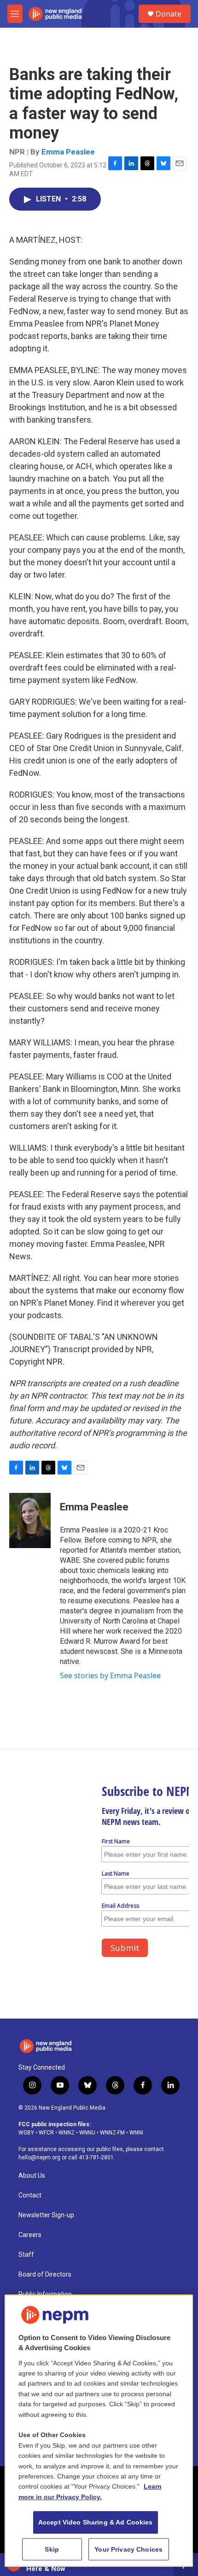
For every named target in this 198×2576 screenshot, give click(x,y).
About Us (32, 2176)
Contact (30, 2195)
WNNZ (67, 2133)
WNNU (87, 2133)
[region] (99, 2431)
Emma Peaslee (68, 152)
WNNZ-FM (112, 2133)
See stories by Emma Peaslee (110, 1675)
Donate (169, 14)
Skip (52, 2549)
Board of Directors (45, 2275)
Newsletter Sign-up (46, 2215)
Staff (26, 2255)
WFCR (46, 2133)
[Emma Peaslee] (30, 1520)
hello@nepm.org (39, 2157)
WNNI (136, 2133)
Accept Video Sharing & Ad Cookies (96, 2522)
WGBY (26, 2133)
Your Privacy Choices (128, 2549)
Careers (30, 2235)
